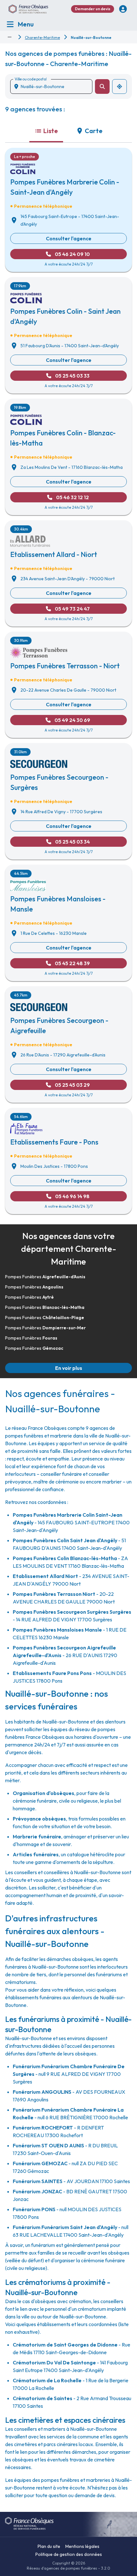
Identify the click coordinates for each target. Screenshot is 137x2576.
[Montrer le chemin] (10, 37)
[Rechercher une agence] (102, 86)
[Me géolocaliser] (119, 86)
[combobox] (54, 86)
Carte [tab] (94, 131)
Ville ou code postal (31, 79)
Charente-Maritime (42, 38)
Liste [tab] (51, 131)
